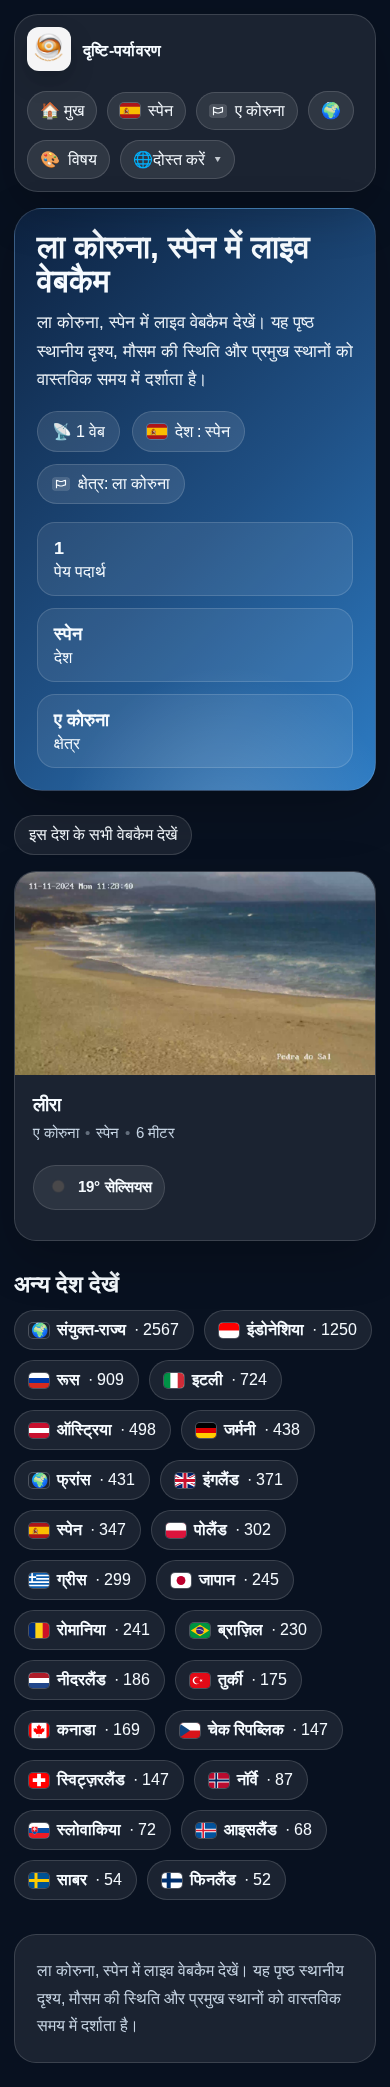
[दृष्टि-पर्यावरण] (49, 51)
